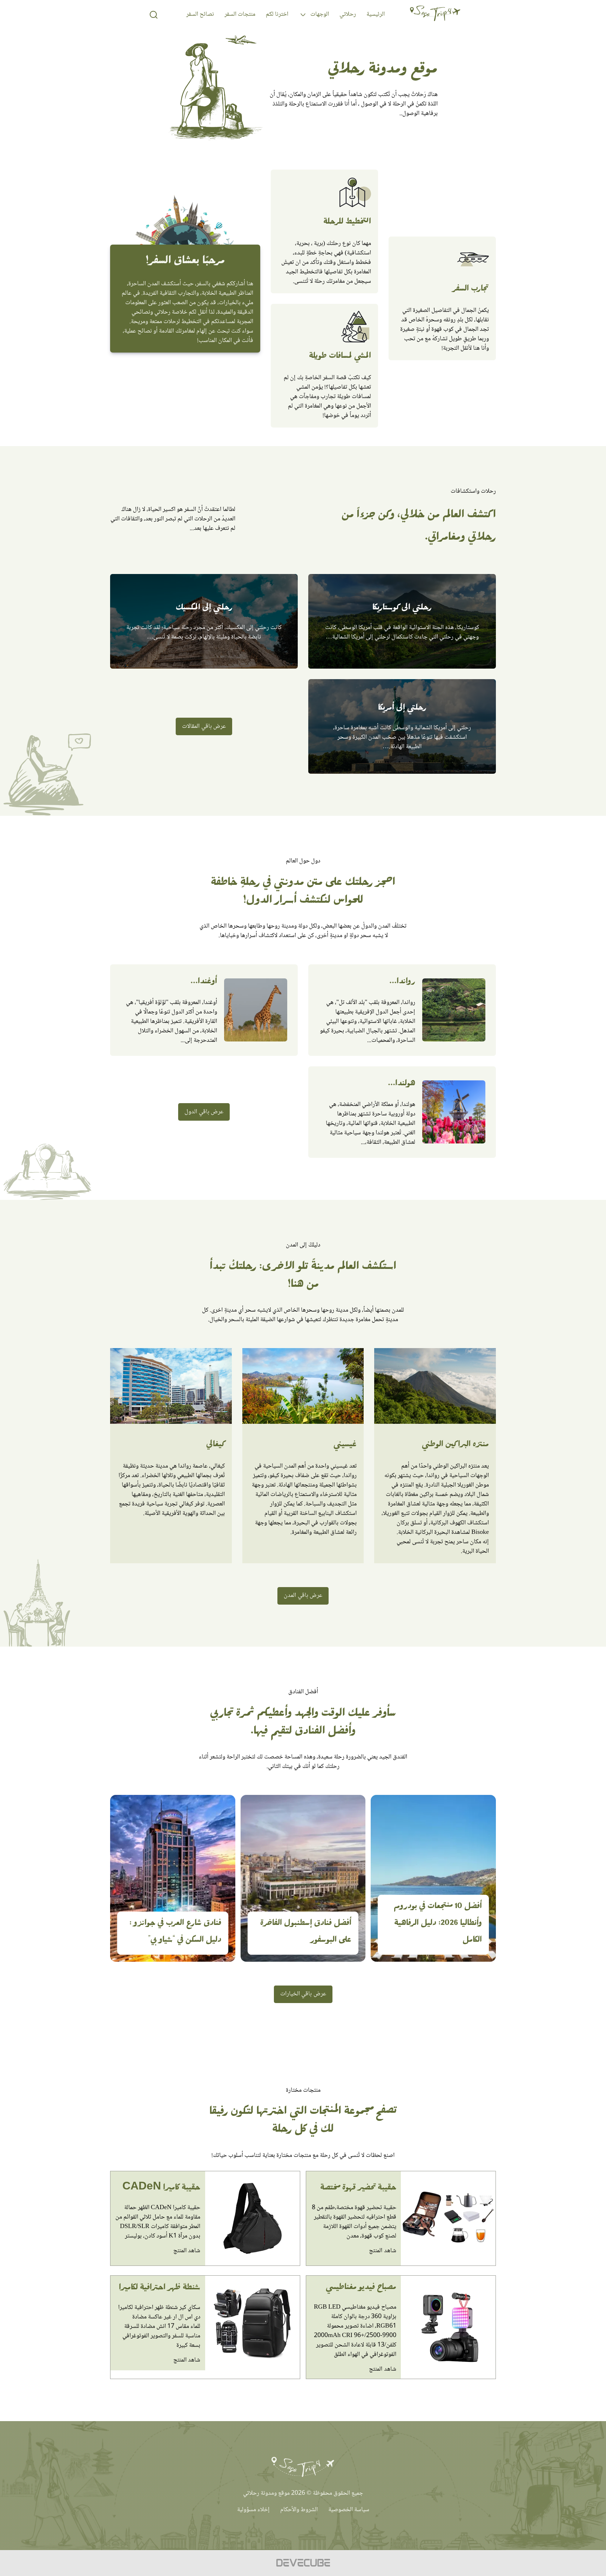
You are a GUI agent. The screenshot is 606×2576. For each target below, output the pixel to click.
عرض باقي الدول (204, 1112)
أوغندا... (204, 983)
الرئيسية (376, 14)
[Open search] (154, 15)
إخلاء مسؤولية (253, 2510)
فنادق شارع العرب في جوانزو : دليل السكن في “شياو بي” (175, 1933)
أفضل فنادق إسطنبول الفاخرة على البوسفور (306, 1933)
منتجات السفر (240, 14)
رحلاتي (348, 14)
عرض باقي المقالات (204, 726)
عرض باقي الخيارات (303, 1994)
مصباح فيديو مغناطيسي (361, 2289)
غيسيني (345, 1446)
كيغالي (216, 1446)
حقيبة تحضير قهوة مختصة (358, 2189)
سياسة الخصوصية (349, 2510)
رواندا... (402, 983)
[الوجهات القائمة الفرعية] (303, 15)
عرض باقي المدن (303, 1596)
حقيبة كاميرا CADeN (161, 2189)
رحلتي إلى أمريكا (402, 709)
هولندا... (402, 1085)
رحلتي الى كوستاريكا (402, 609)
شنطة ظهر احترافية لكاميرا (160, 2289)
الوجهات (320, 14)
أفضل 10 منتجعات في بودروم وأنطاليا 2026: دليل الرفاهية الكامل (438, 1925)
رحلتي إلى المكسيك (204, 609)
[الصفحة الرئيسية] (435, 15)
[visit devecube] (303, 2563)
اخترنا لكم (277, 14)
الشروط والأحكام (299, 2510)
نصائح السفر (200, 14)
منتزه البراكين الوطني (455, 1446)
